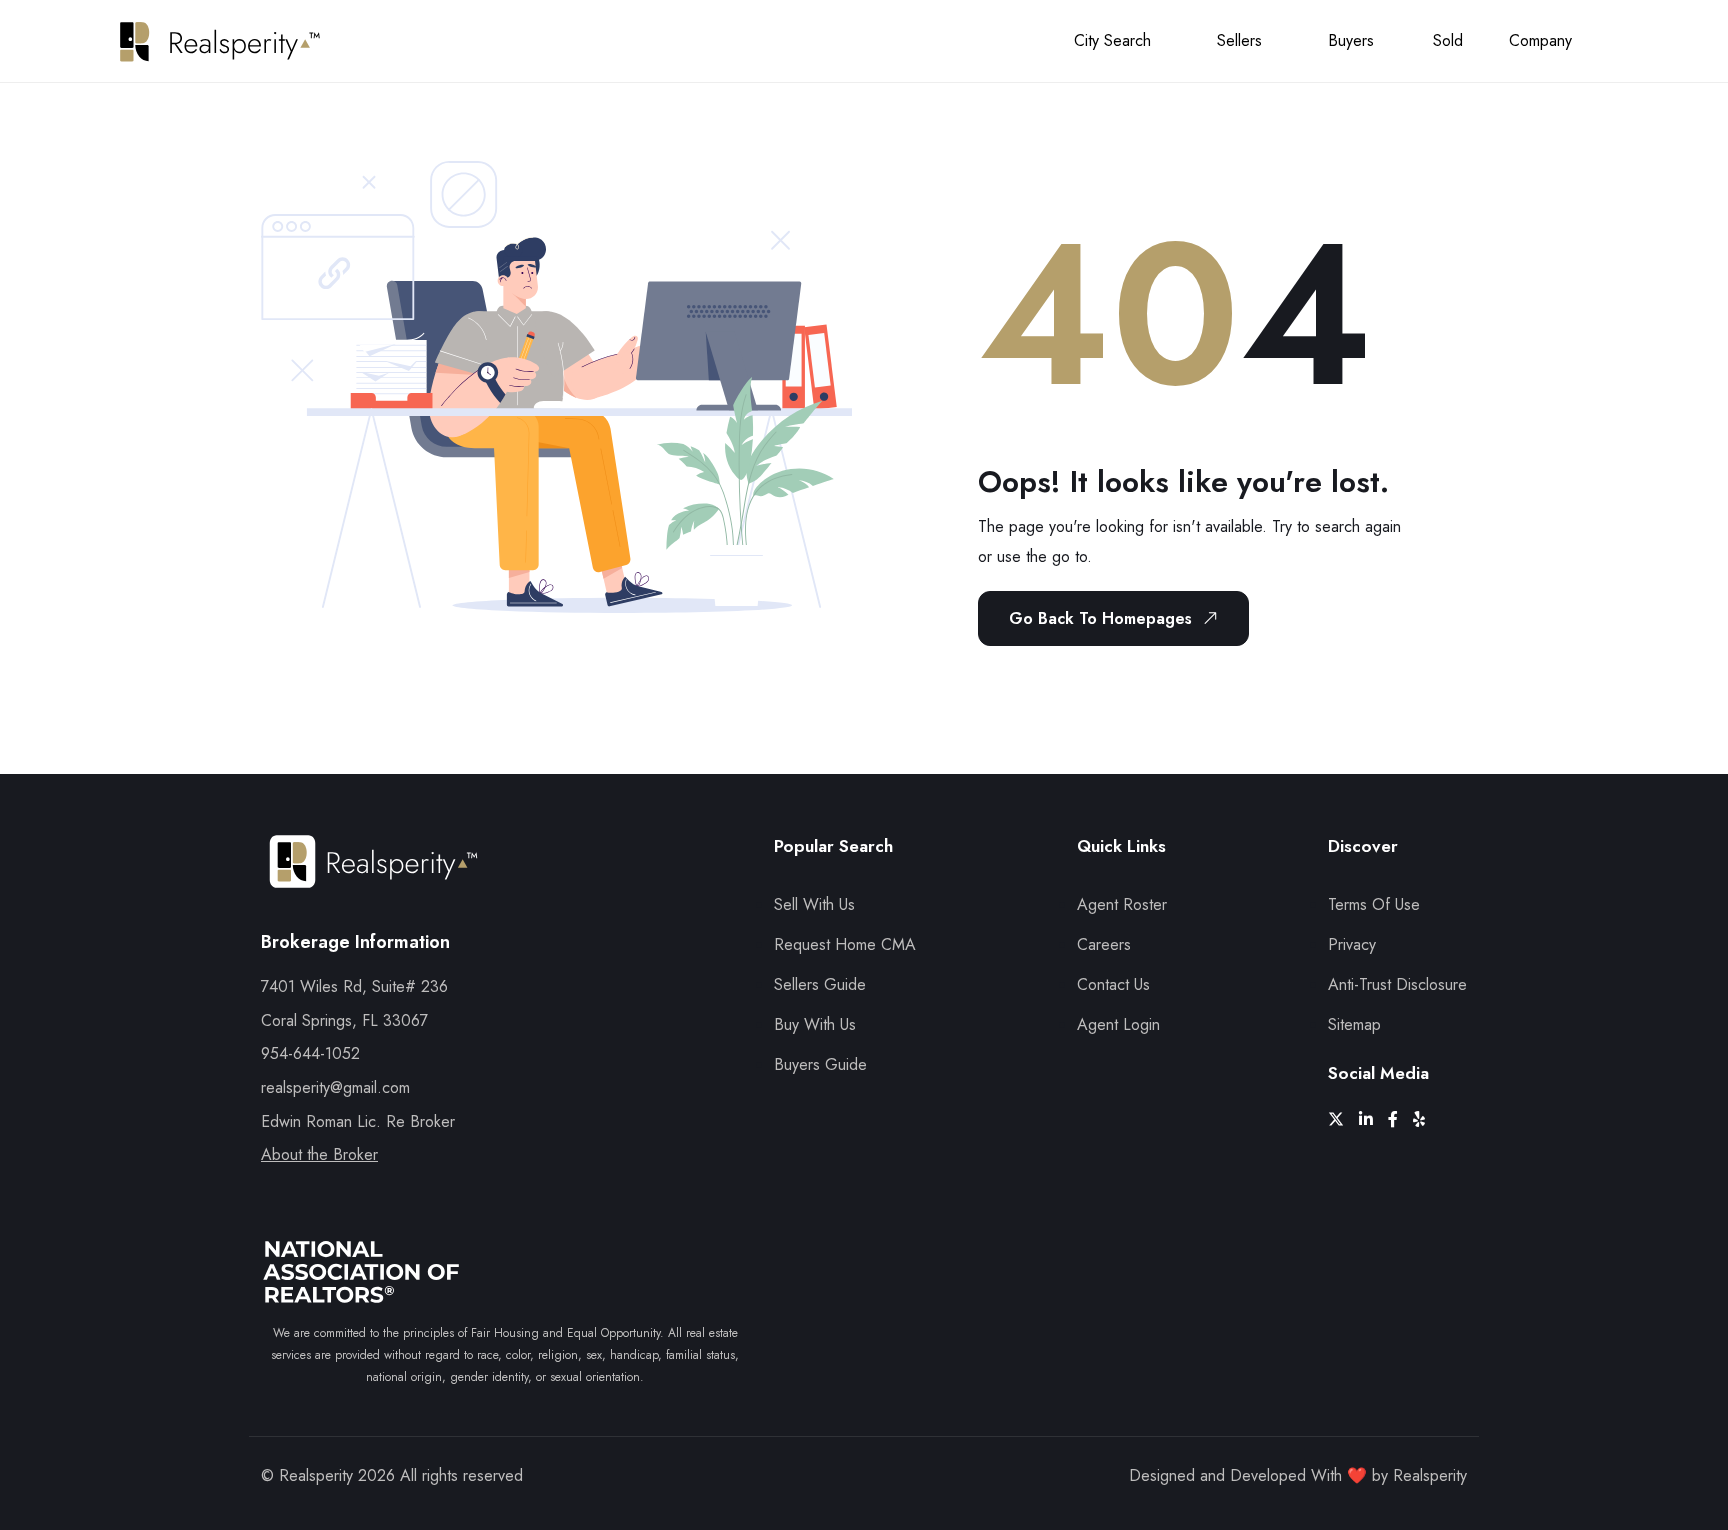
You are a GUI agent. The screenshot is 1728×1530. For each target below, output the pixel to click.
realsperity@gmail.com (335, 1087)
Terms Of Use (1374, 904)
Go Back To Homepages (1100, 618)
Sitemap (1354, 1024)
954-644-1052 (310, 1053)
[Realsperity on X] (1343, 1119)
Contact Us (1113, 984)
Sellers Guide (820, 984)
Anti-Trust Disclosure (1397, 984)
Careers (1104, 944)
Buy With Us (815, 1024)
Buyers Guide (820, 1064)
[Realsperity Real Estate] (373, 879)
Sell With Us (814, 904)
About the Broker (319, 1154)
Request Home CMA (845, 944)
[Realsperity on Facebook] (1400, 1119)
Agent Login (1118, 1024)
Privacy (1352, 944)
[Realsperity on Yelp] (1426, 1119)
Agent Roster (1122, 904)
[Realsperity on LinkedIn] (1373, 1119)
